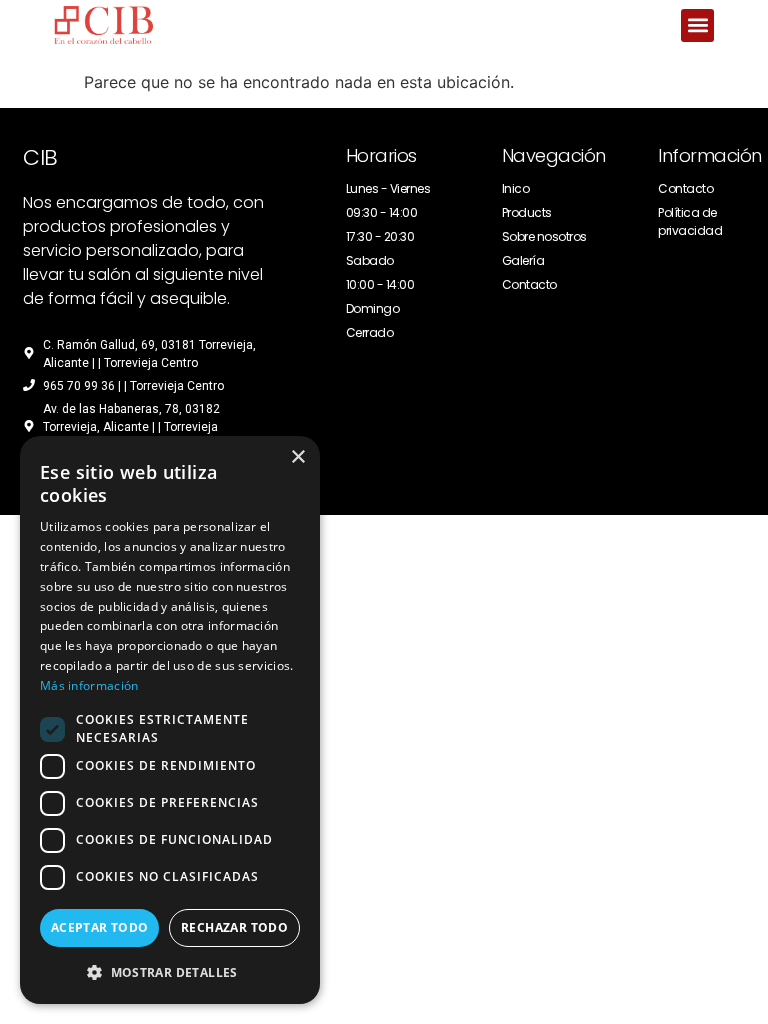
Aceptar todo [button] (100, 927)
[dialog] (170, 720)
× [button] (297, 457)
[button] (697, 25)
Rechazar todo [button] (234, 927)
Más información (89, 685)
